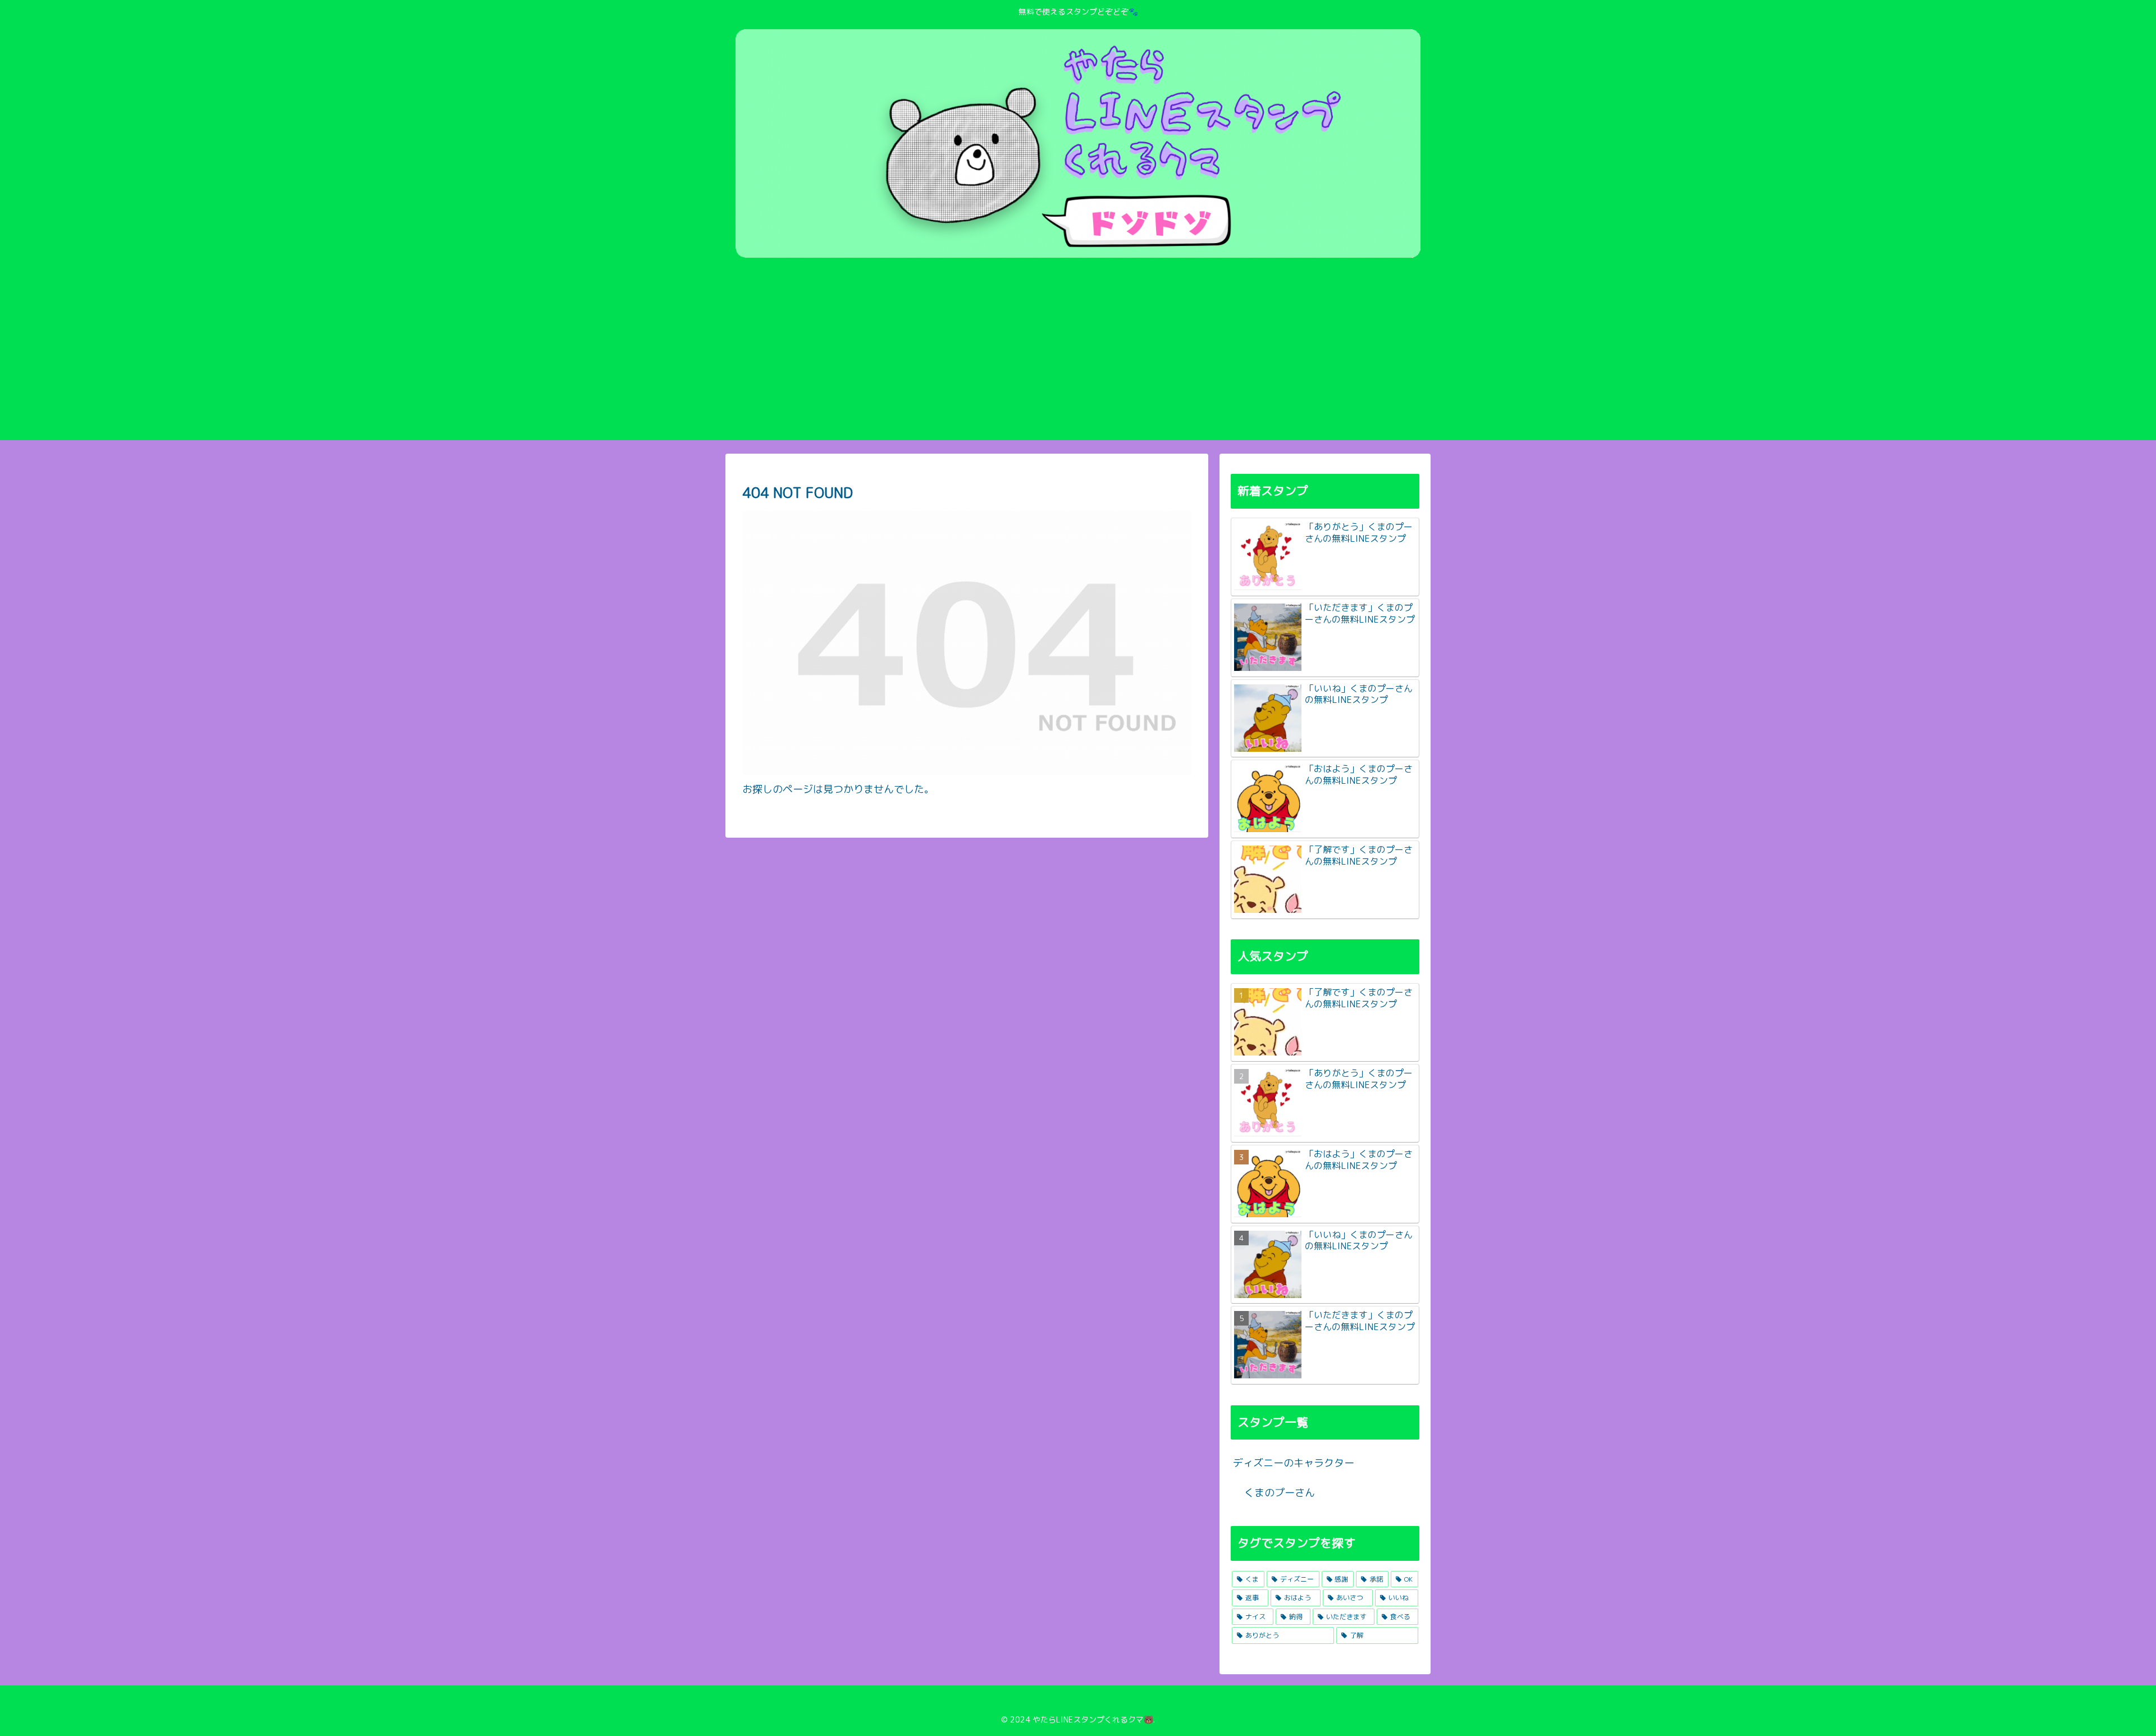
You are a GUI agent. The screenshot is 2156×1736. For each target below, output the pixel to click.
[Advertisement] (1078, 356)
